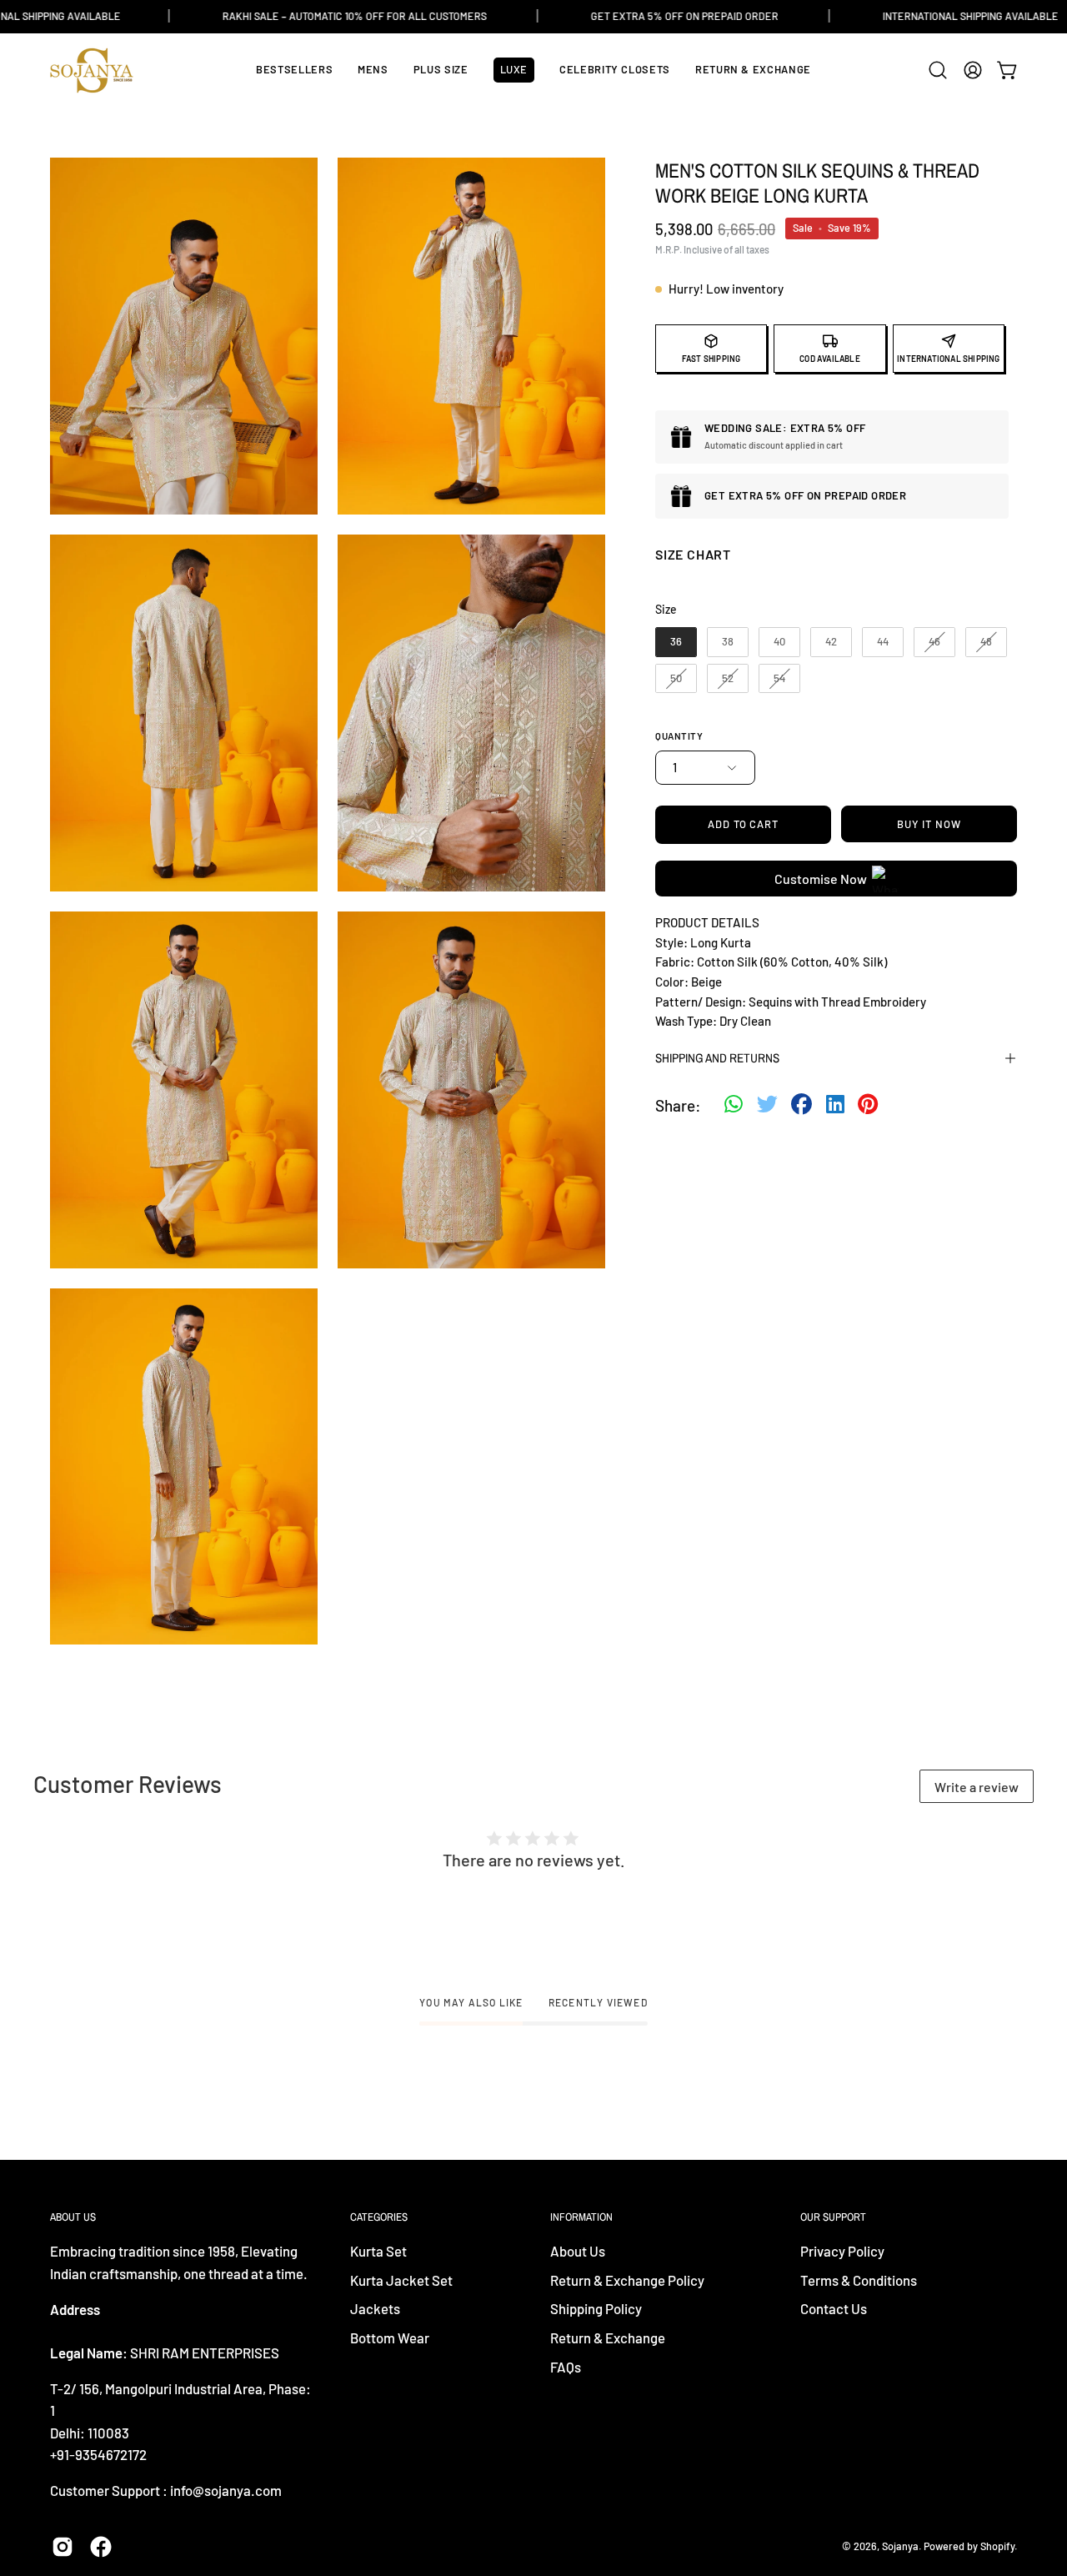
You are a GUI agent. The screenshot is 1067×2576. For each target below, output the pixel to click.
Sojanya (900, 2546)
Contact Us (834, 2309)
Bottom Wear (390, 2337)
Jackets (375, 2309)
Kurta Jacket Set (401, 2280)
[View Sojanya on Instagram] (63, 2547)
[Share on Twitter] (767, 1106)
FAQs (566, 2367)
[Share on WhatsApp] (734, 1106)
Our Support (833, 2217)
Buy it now (929, 824)
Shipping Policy (596, 2309)
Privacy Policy (842, 2251)
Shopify (997, 2546)
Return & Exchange (608, 2337)
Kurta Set (378, 2251)
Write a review (977, 1787)
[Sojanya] (92, 70)
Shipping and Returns (717, 1058)
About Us (578, 2251)
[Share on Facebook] (802, 1106)
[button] (938, 70)
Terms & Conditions (859, 2280)
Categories (379, 2217)
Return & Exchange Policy (627, 2280)
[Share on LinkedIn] (835, 1106)
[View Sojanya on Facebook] (101, 2547)
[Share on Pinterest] (868, 1106)
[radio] (676, 642)
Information (581, 2217)
